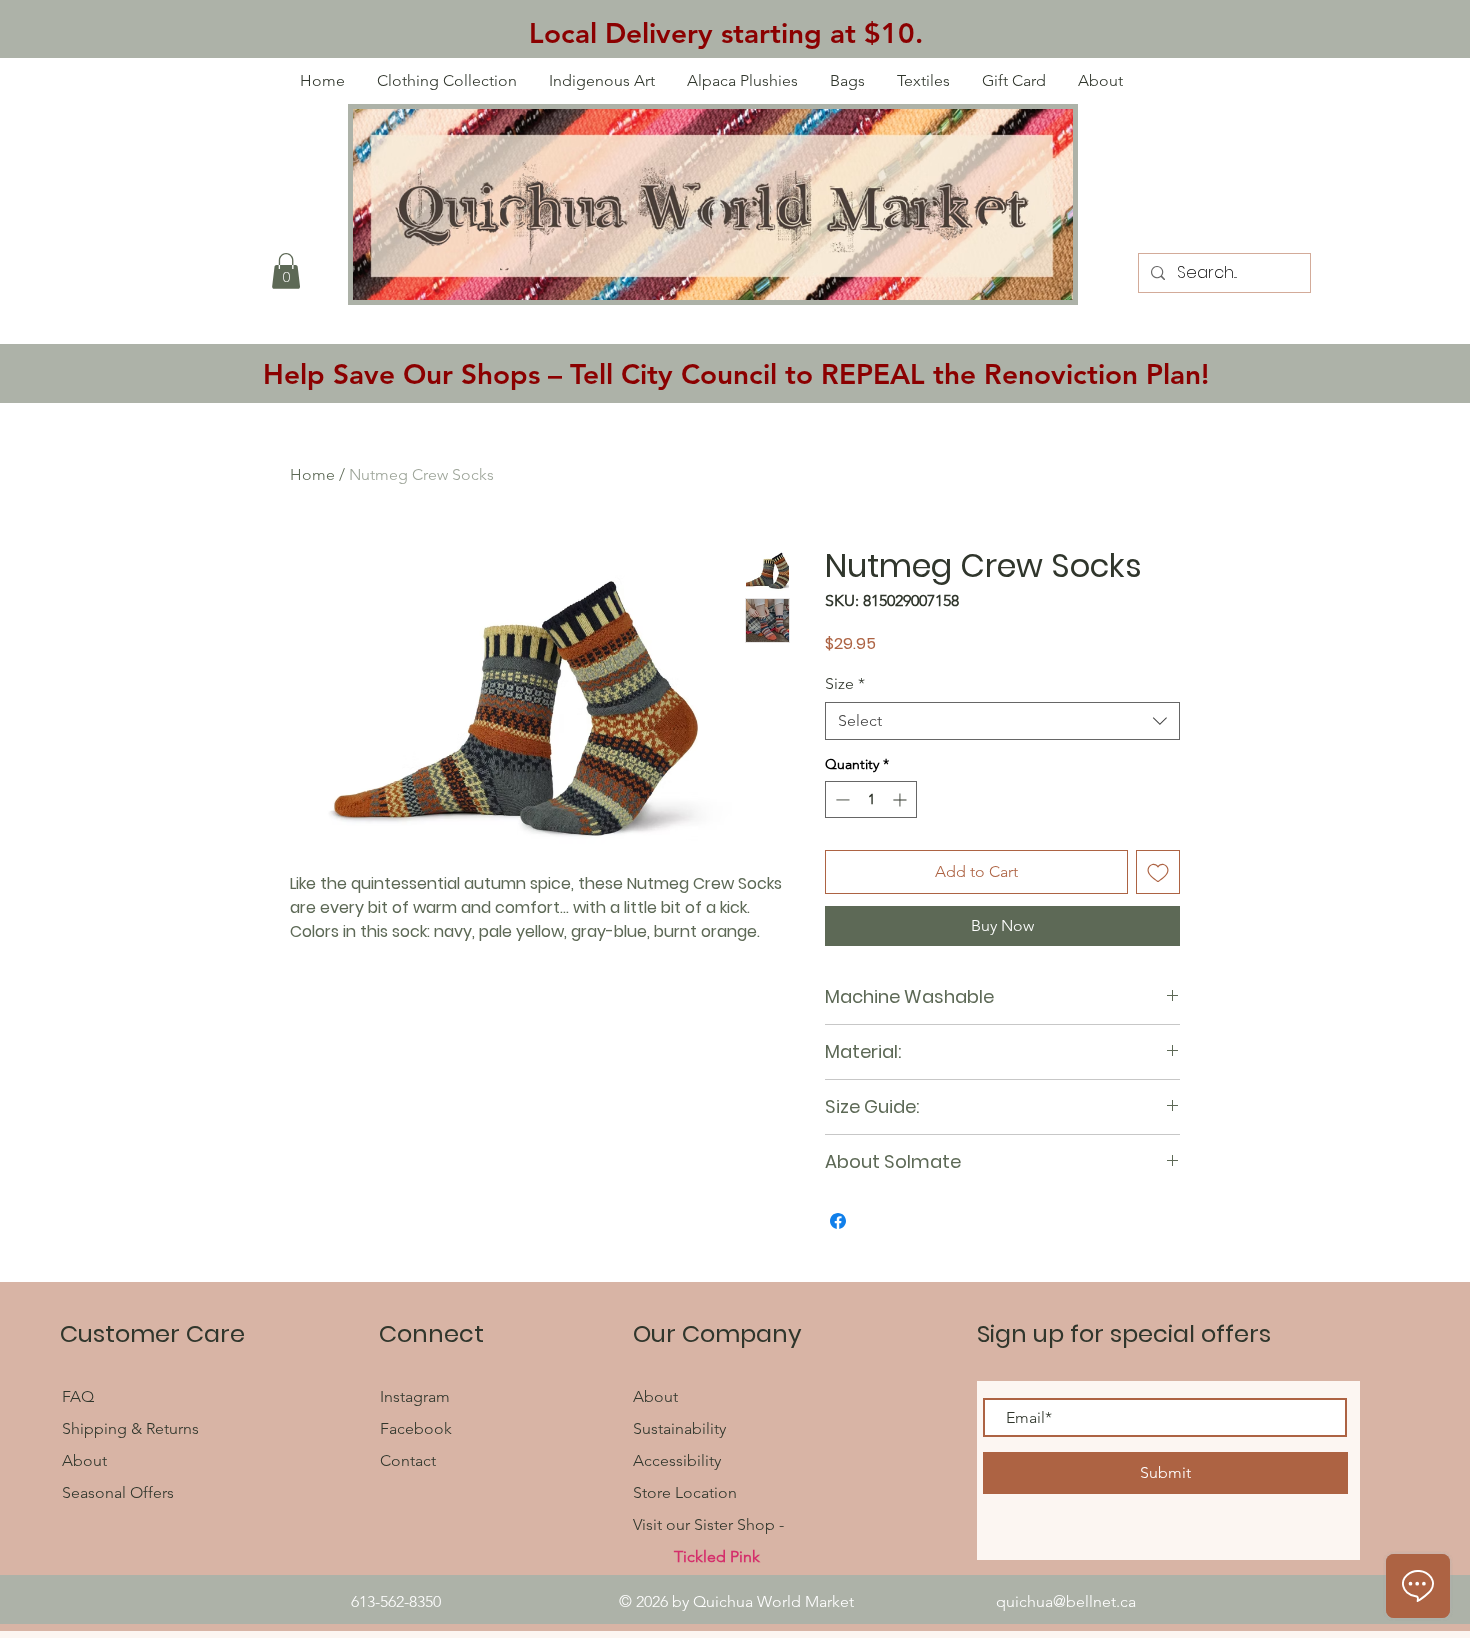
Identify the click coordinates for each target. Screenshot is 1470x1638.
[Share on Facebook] (838, 1221)
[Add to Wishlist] (1158, 872)
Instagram (415, 1396)
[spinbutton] (871, 799)
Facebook (418, 1428)
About (84, 1460)
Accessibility (677, 1460)
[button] (286, 271)
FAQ (80, 1396)
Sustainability (679, 1428)
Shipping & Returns (130, 1428)
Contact (408, 1460)
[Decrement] (840, 799)
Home (312, 474)
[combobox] (1002, 721)
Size (845, 683)
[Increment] (901, 799)
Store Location (685, 1492)
